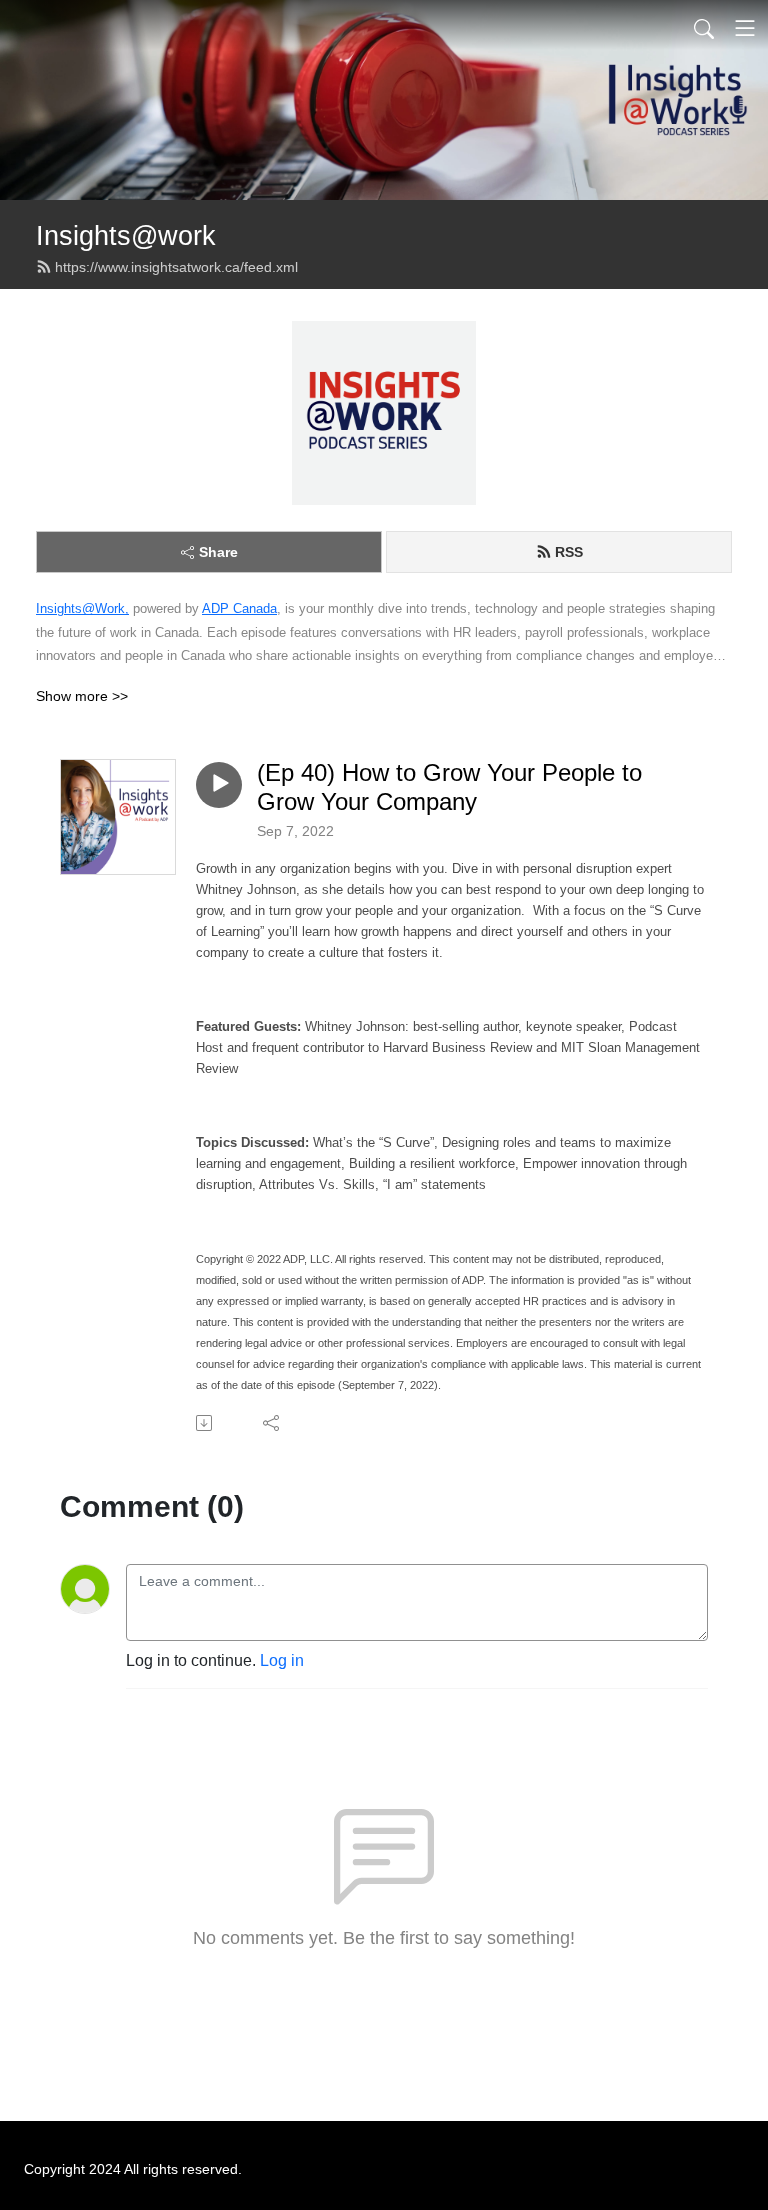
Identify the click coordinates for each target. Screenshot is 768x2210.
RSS (569, 552)
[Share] (272, 1423)
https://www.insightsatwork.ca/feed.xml (176, 267)
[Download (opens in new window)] (205, 1423)
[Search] (704, 28)
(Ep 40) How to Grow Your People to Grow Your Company (449, 787)
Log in (282, 1660)
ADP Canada (239, 608)
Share (218, 552)
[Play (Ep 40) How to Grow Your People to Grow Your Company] (219, 785)
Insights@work (126, 235)
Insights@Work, (82, 608)
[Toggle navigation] (745, 28)
